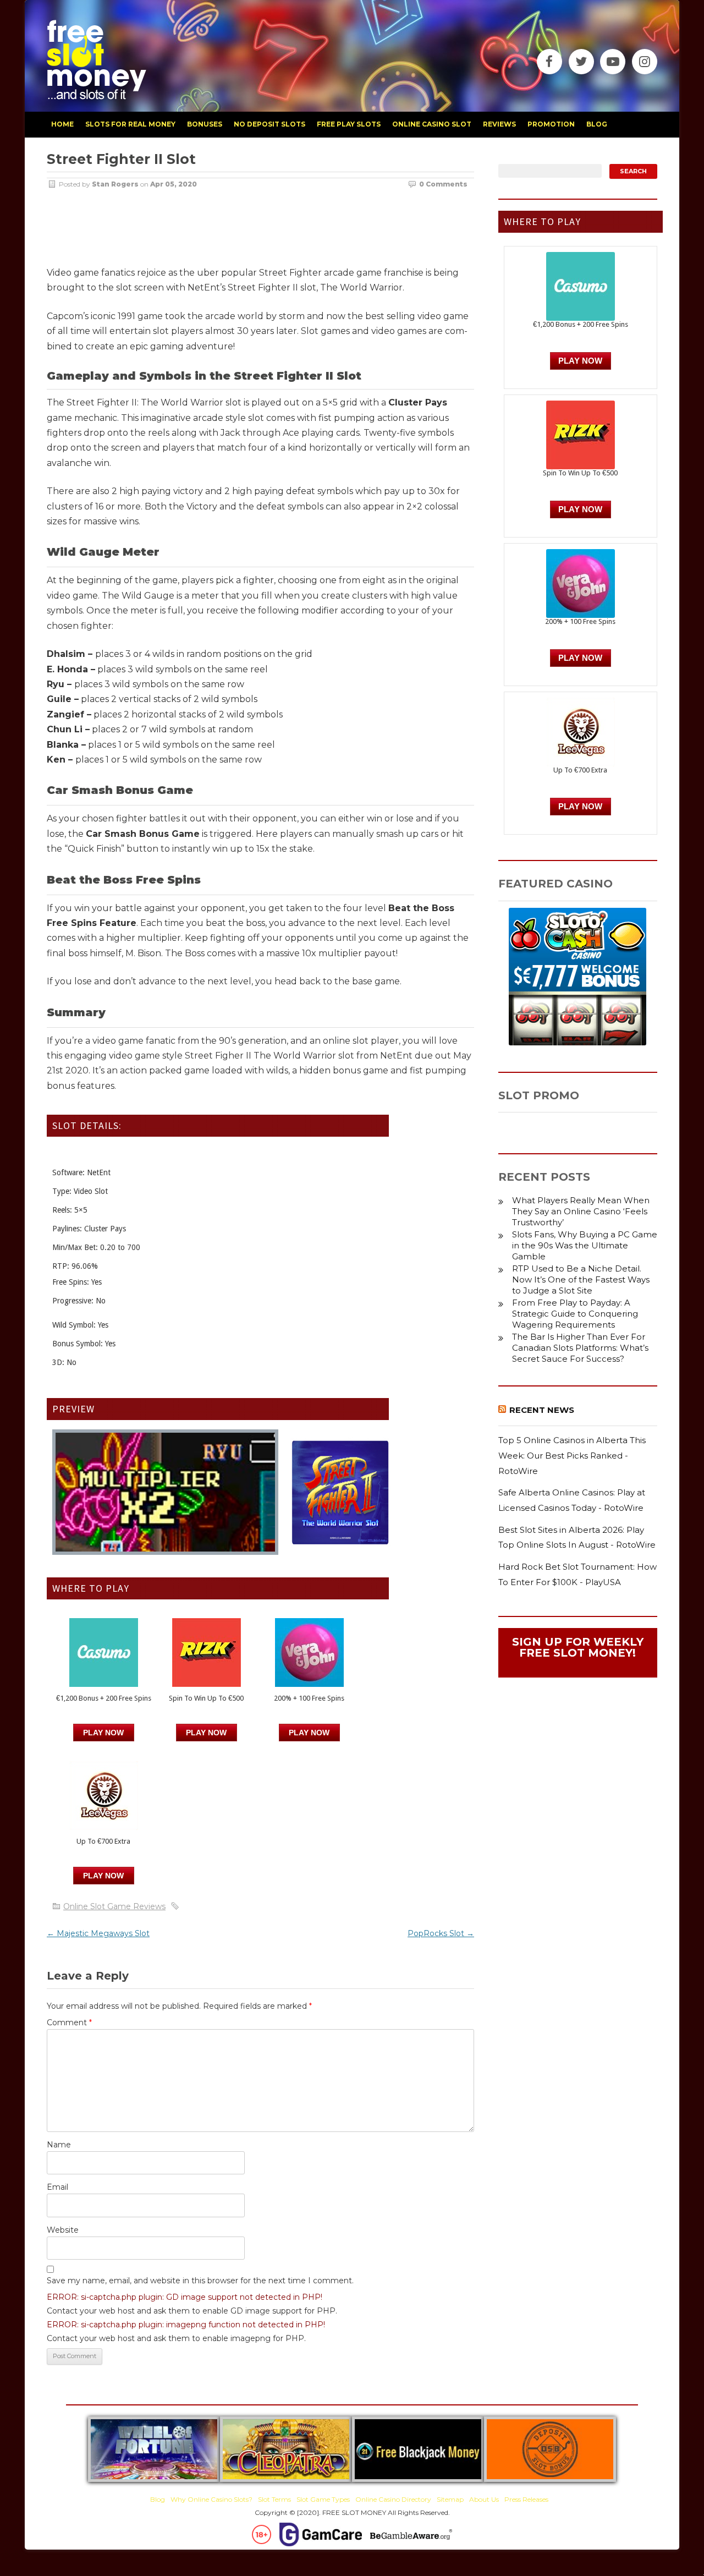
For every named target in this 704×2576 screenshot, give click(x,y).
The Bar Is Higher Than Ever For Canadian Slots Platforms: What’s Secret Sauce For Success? (580, 1348)
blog (597, 124)
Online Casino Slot (432, 124)
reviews (499, 124)
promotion (551, 124)
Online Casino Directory (393, 2499)
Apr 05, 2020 (174, 184)
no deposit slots (269, 124)
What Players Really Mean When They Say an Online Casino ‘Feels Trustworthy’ (581, 1211)
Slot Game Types (323, 2499)
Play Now (103, 1733)
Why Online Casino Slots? (211, 2499)
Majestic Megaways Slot (98, 1933)
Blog (158, 2499)
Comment (69, 2023)
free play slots (349, 124)
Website (63, 2230)
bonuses (205, 124)
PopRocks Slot (441, 1933)
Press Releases (526, 2499)
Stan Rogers (115, 184)
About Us (484, 2499)
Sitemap (450, 2499)
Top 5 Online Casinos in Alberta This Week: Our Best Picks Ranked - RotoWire (572, 1455)
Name (59, 2145)
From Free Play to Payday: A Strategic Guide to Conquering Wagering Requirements (575, 1314)
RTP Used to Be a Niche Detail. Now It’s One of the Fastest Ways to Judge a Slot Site (581, 1279)
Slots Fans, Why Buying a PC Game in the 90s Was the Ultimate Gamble (585, 1245)
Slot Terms (274, 2499)
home (62, 124)
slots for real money (130, 124)
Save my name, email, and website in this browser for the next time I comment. (200, 2281)
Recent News (542, 1410)
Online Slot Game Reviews (114, 1906)
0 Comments (443, 184)
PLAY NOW (206, 1733)
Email (57, 2187)
